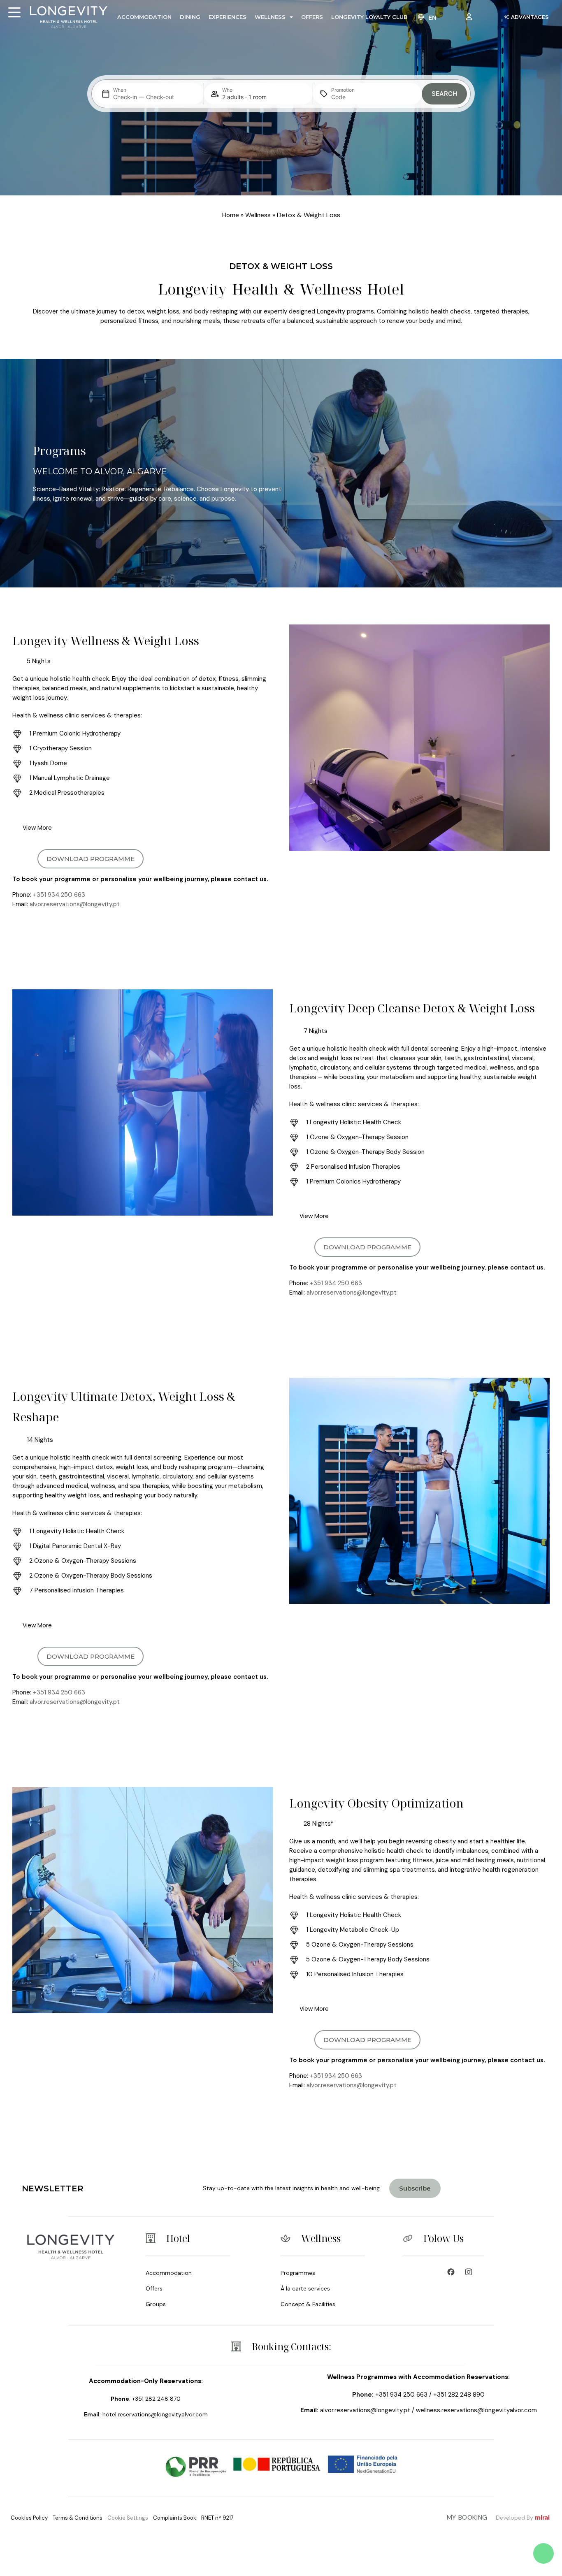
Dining (190, 17)
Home (231, 215)
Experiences (228, 17)
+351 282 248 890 (459, 2395)
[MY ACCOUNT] (471, 17)
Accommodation (144, 17)
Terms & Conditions (78, 2518)
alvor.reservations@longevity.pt (75, 904)
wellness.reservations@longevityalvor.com (476, 2410)
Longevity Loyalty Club (369, 17)
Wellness (270, 17)
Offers (312, 17)
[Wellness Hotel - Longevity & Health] (453, 2272)
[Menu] (14, 12)
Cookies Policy (29, 2518)
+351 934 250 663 (59, 895)
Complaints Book (175, 2518)
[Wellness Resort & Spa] (471, 2272)
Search (444, 94)
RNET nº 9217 (217, 2518)
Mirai (542, 2518)
